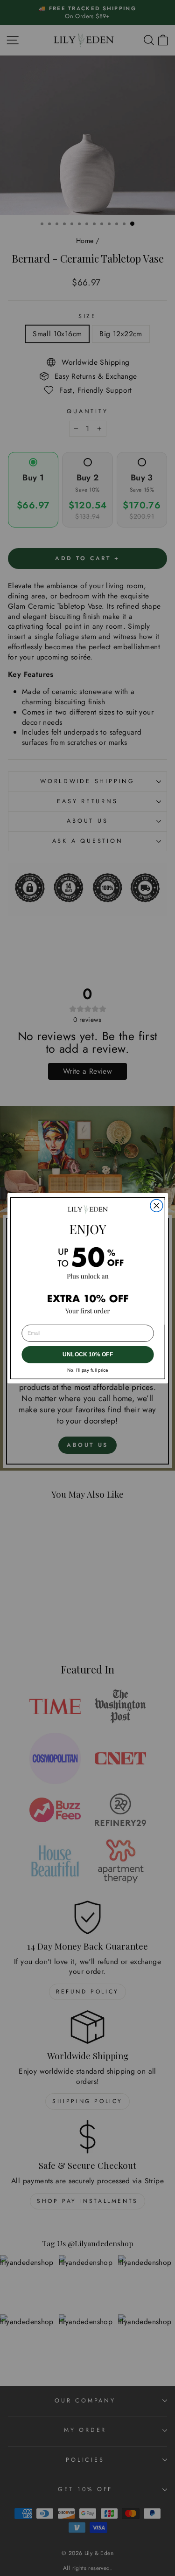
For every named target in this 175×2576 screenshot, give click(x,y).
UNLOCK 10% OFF (87, 1354)
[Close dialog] (156, 1205)
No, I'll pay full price (87, 1370)
